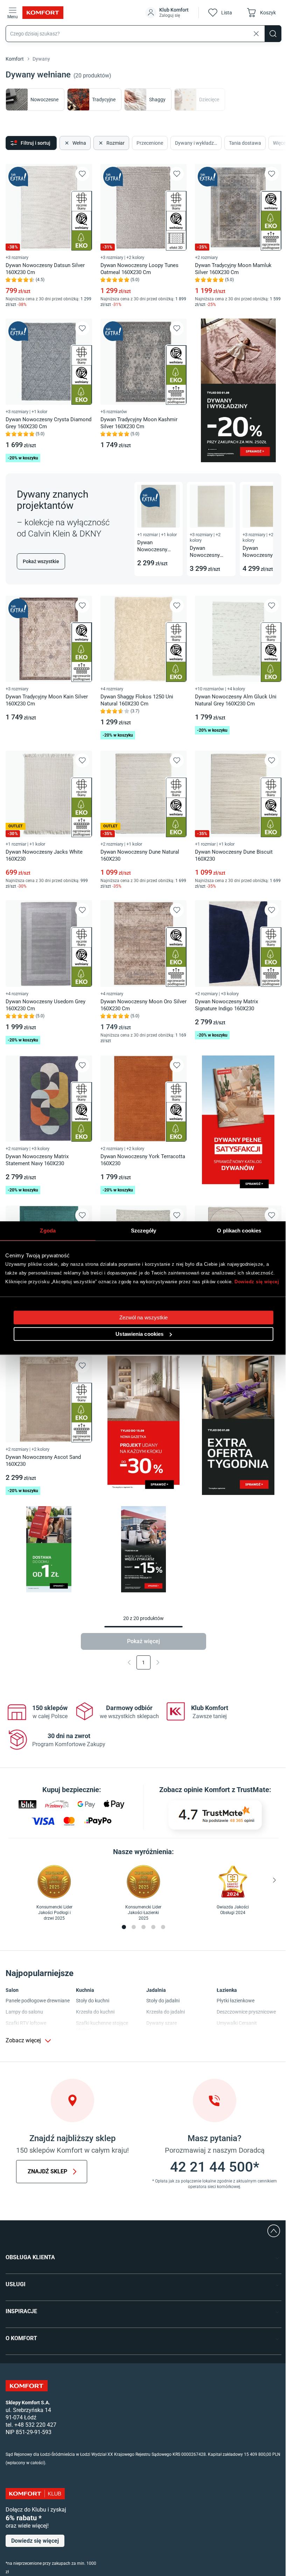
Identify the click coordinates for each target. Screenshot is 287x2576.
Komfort (15, 59)
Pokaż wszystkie (41, 561)
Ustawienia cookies (139, 1334)
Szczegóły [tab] (144, 1231)
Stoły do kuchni (93, 2001)
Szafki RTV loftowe (26, 2023)
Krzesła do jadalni (166, 2012)
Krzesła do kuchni (95, 2012)
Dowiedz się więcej (257, 1282)
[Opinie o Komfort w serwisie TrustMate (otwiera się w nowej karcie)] (215, 1815)
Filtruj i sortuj (36, 143)
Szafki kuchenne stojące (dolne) (102, 2027)
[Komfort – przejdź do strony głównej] (27, 2386)
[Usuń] (100, 143)
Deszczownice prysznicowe (246, 2012)
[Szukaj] (273, 34)
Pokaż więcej (143, 1641)
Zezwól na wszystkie (144, 1317)
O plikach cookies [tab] (239, 1231)
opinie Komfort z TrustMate (226, 1790)
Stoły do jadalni (163, 2001)
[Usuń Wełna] (66, 143)
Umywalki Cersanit (237, 2023)
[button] (168, 13)
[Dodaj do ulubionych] (82, 174)
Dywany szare (162, 2023)
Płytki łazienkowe (236, 2001)
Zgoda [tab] (48, 1231)
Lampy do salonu (24, 2012)
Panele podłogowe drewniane (38, 2001)
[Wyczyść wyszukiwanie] (256, 34)
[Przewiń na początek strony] (274, 2231)
